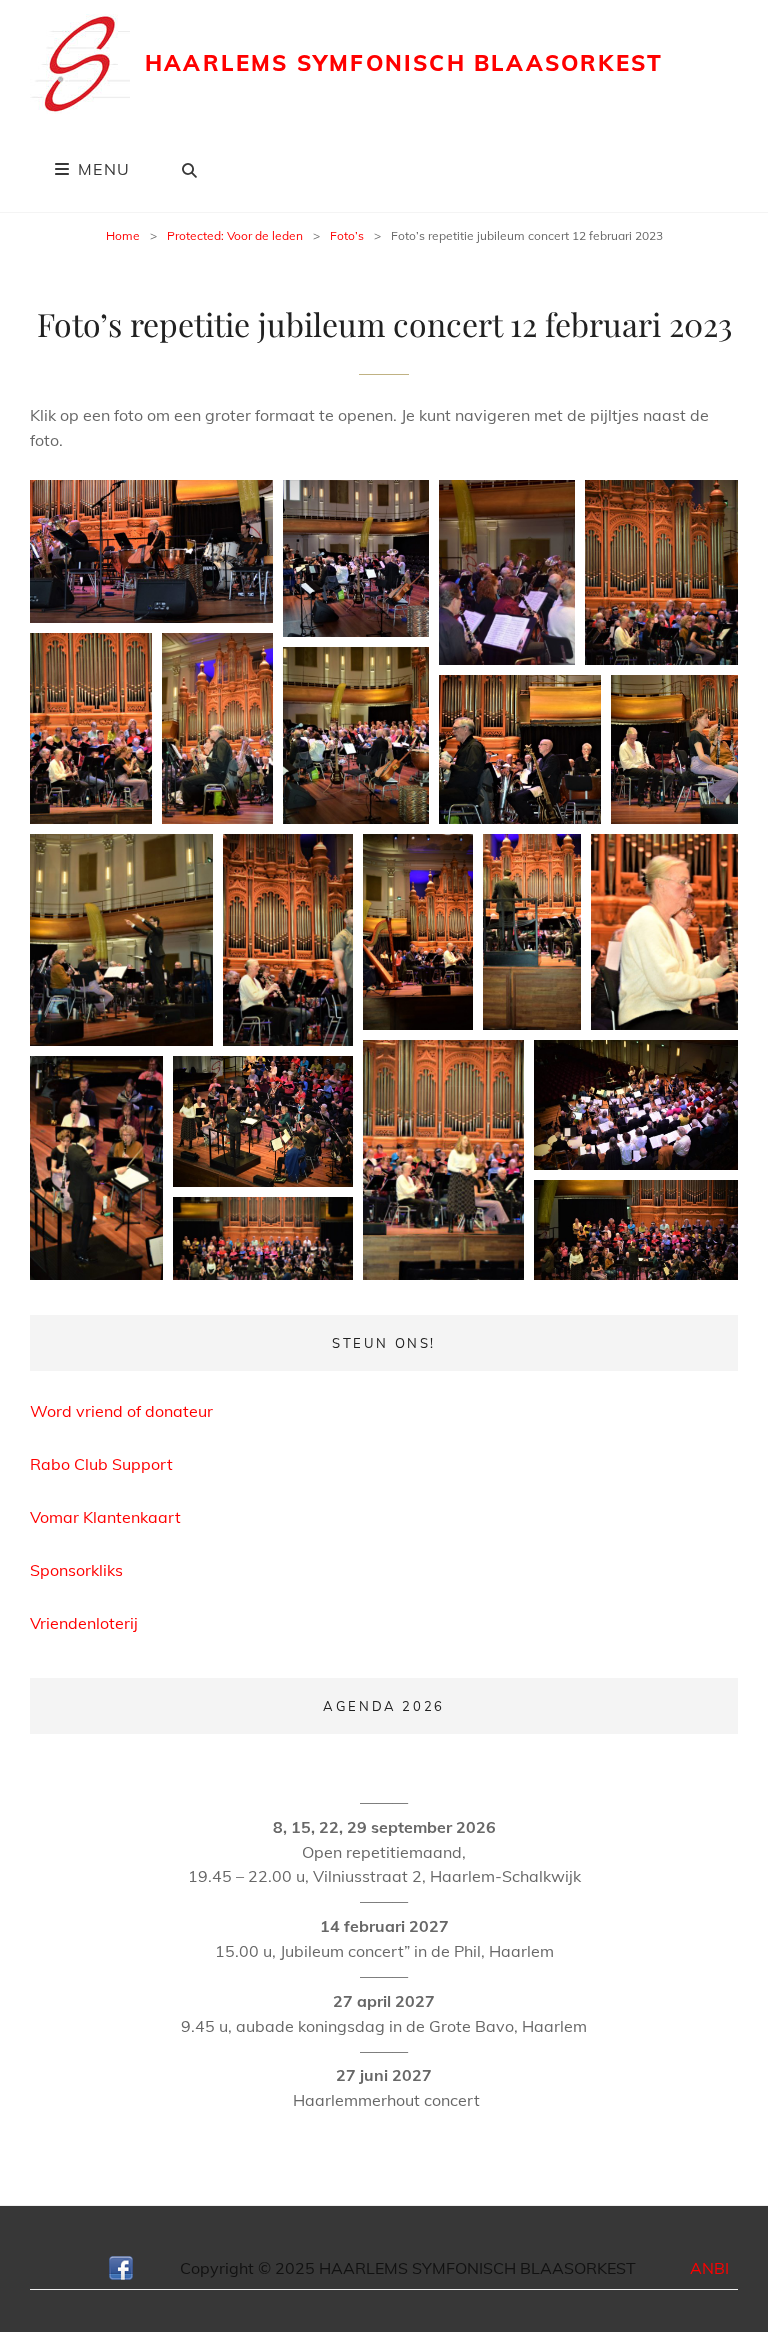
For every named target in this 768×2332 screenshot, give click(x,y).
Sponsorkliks (76, 1570)
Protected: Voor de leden (235, 235)
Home (123, 235)
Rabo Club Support (101, 1464)
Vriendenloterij (84, 1623)
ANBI (709, 2268)
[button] (151, 551)
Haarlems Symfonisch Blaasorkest (404, 63)
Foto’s (347, 235)
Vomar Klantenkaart (105, 1517)
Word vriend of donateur (121, 1411)
